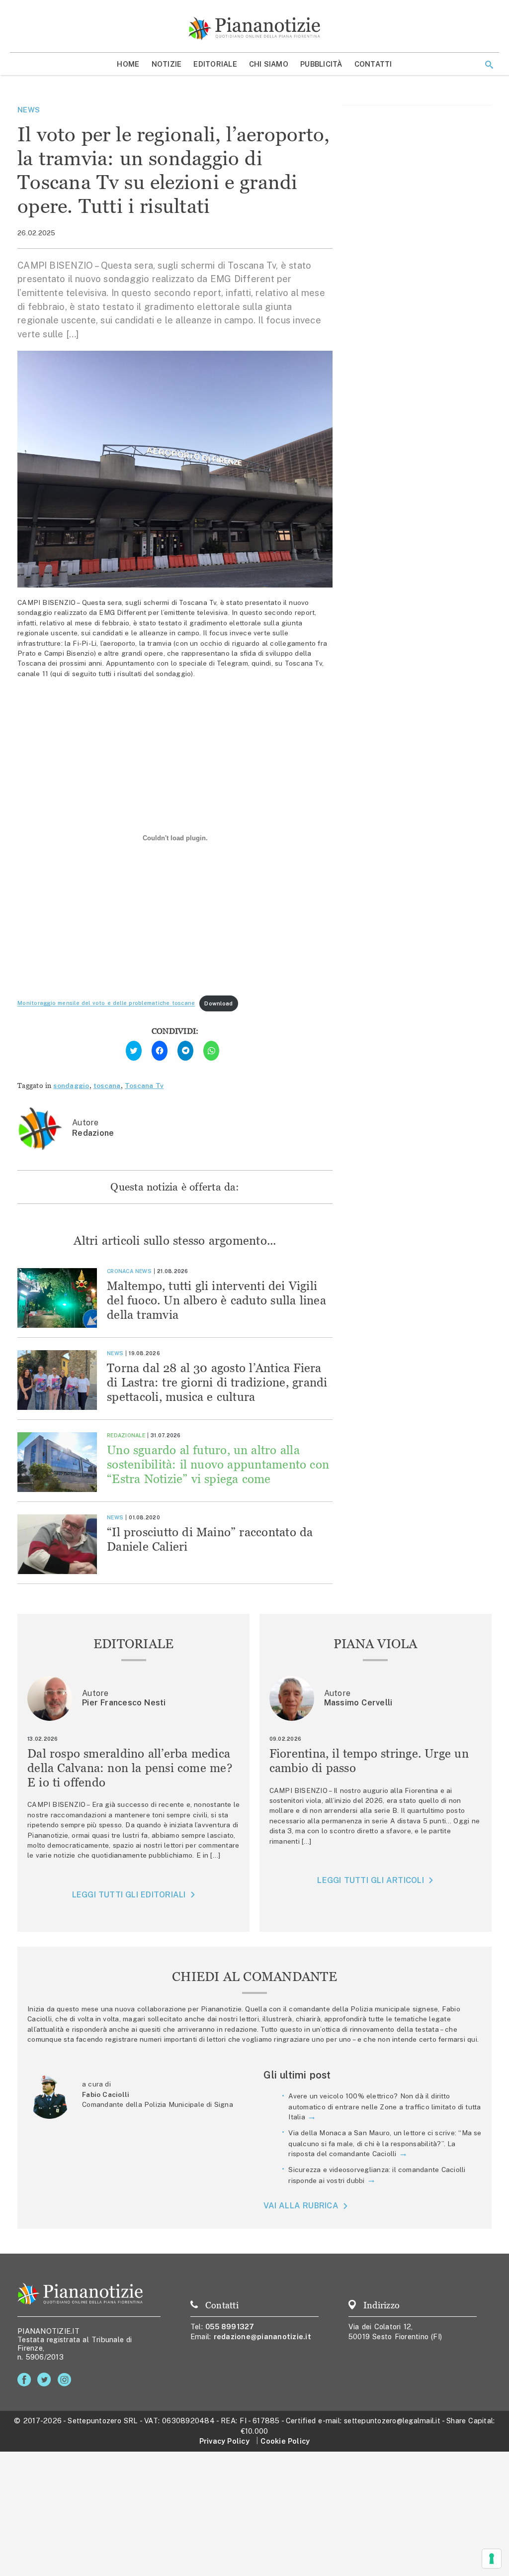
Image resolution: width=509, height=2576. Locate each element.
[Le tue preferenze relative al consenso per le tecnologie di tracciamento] (492, 2559)
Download (218, 1003)
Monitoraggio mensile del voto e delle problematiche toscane (106, 1003)
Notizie (167, 64)
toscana (107, 1086)
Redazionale (126, 1435)
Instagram (66, 2380)
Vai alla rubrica (301, 2206)
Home (128, 64)
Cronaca (120, 1271)
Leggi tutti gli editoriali (129, 1895)
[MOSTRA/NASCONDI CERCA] (489, 65)
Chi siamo (269, 64)
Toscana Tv (144, 1086)
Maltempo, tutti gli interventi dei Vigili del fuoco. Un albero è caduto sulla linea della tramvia (216, 1300)
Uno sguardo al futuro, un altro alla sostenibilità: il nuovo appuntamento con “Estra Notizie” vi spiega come (218, 1464)
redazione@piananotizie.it (262, 2336)
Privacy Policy (224, 2441)
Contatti (373, 64)
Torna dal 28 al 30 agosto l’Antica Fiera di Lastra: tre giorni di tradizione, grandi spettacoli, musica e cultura (217, 1382)
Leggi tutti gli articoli (370, 1880)
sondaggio (71, 1086)
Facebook (26, 2380)
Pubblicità (321, 64)
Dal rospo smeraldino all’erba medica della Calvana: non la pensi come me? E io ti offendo (130, 1768)
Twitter (46, 2380)
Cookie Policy (285, 2441)
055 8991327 (230, 2327)
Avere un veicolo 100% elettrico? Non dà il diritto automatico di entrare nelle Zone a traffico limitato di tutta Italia (384, 2106)
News (29, 110)
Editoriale (215, 64)
